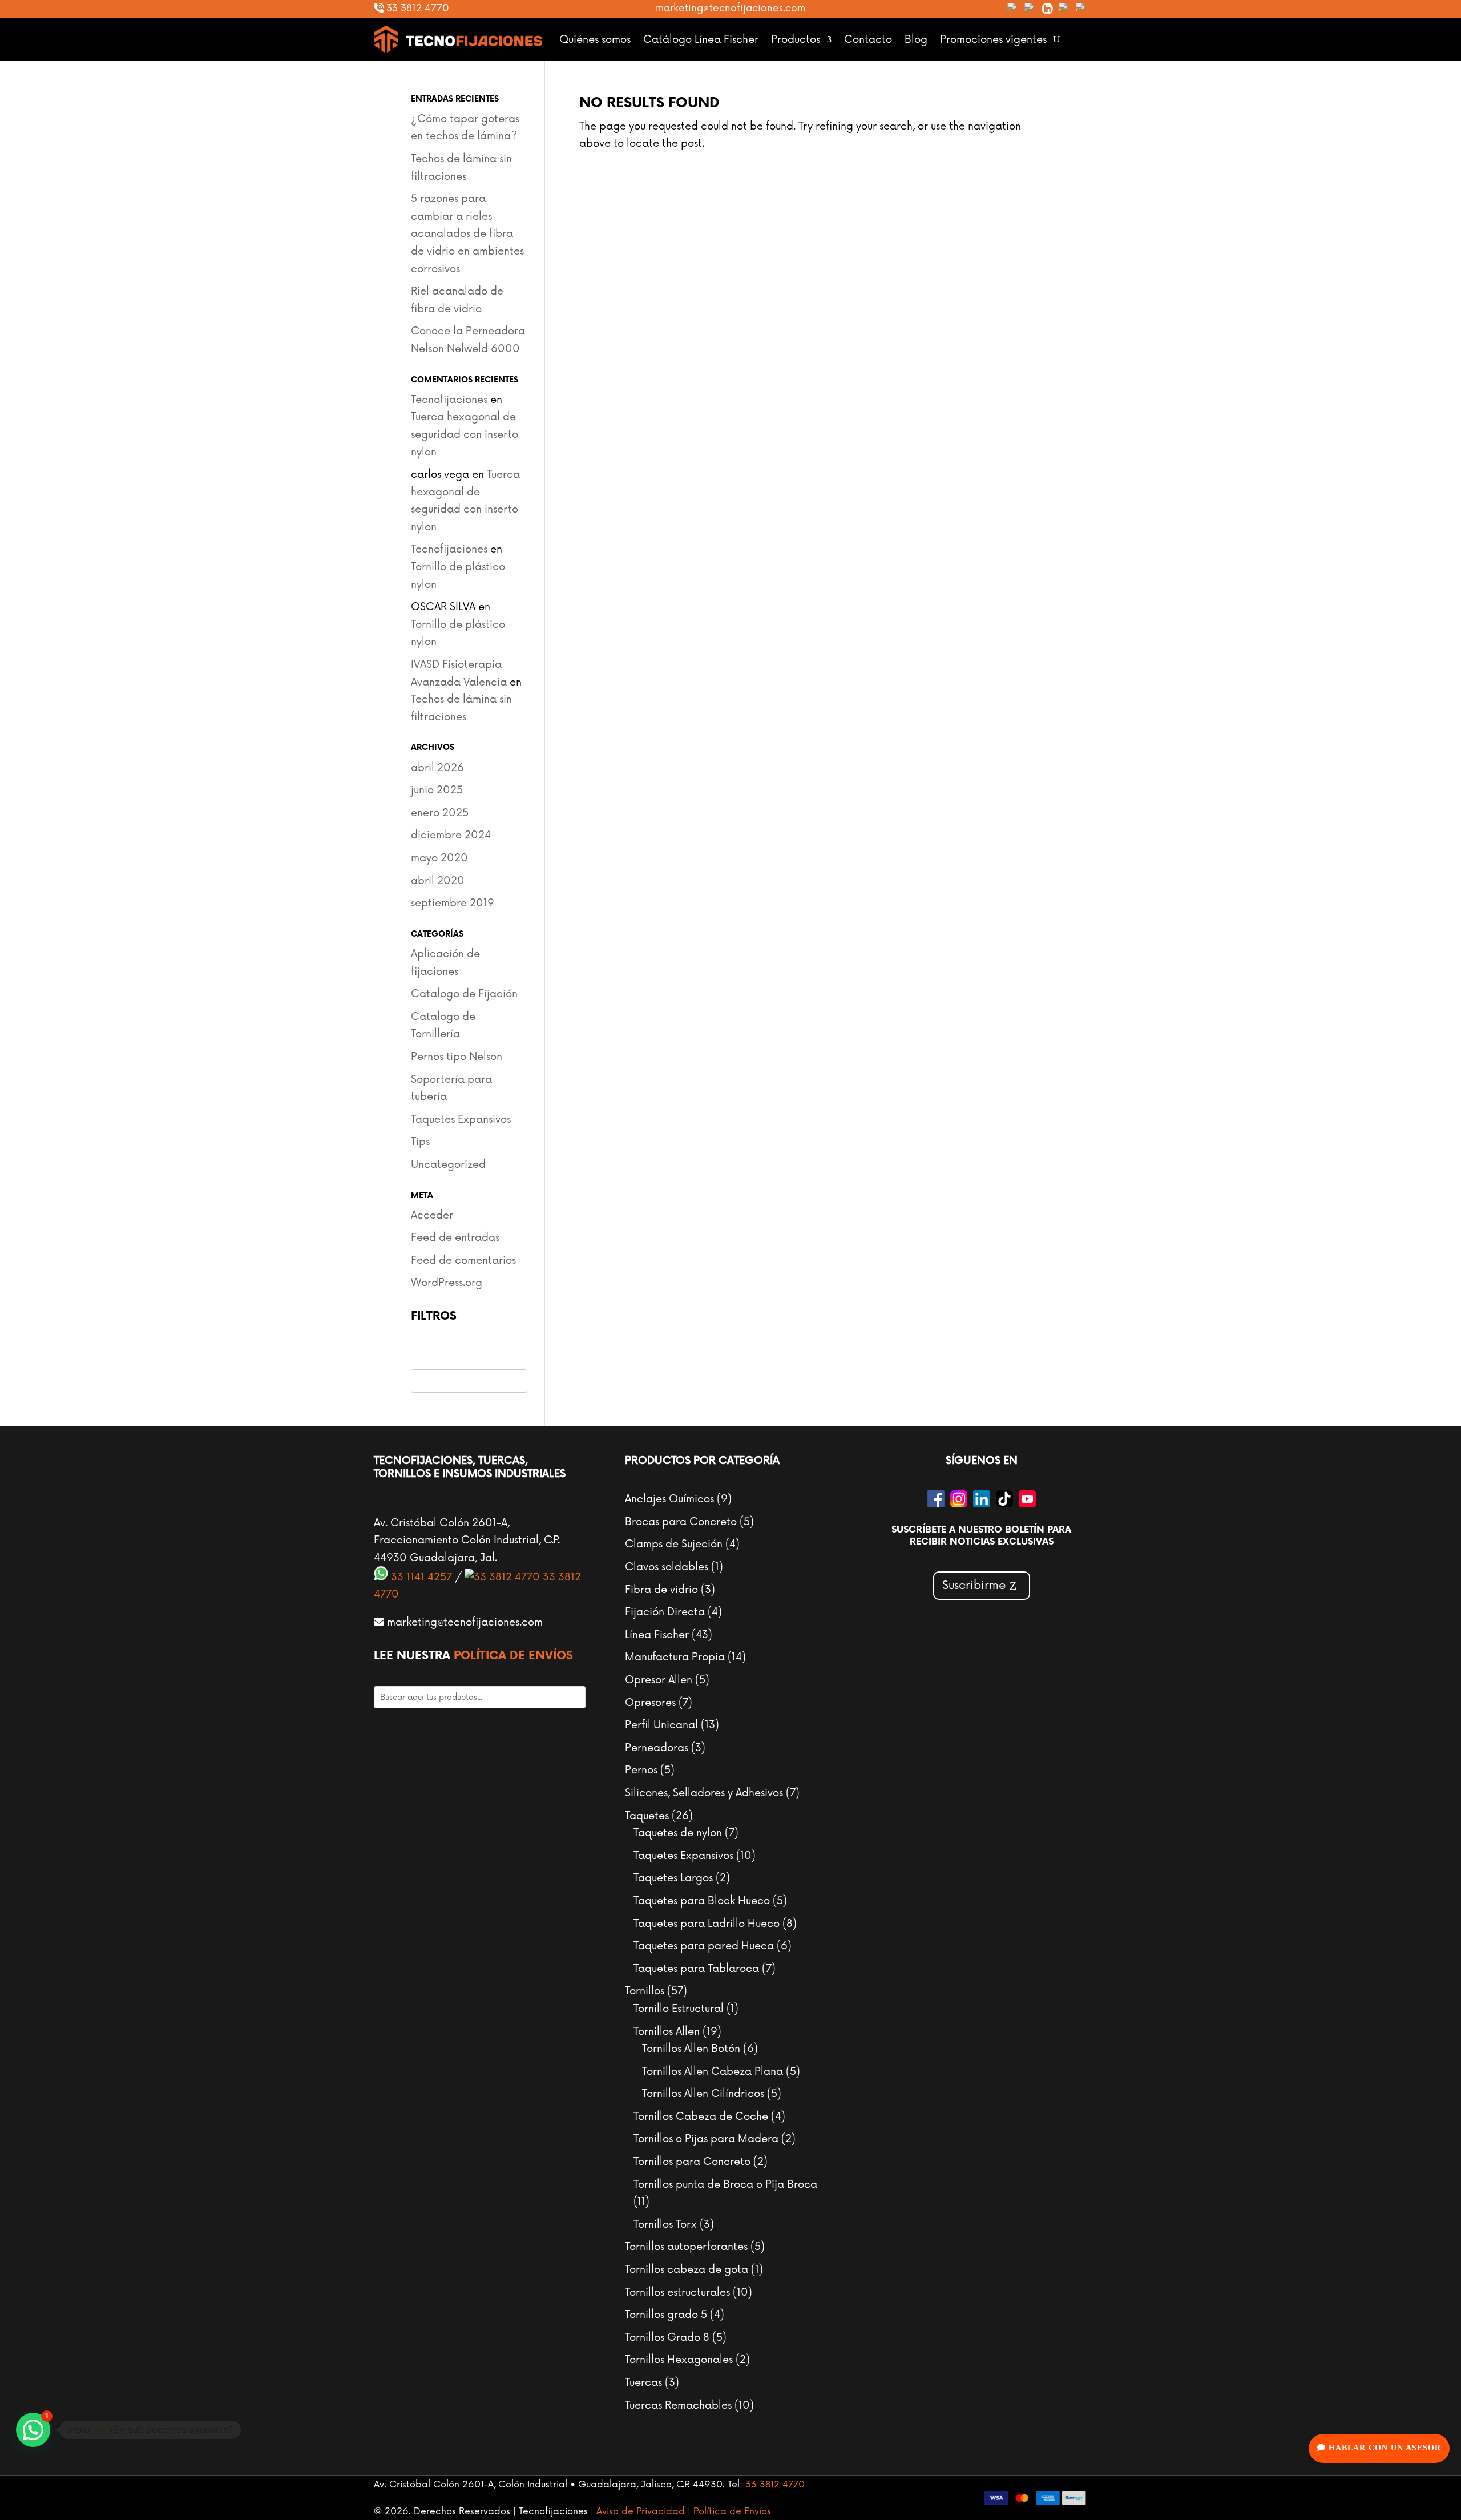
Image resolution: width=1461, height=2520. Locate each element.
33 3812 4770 (416, 8)
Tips (420, 1142)
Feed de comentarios (463, 1260)
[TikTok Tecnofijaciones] (1064, 9)
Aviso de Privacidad (641, 2511)
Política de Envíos (513, 1656)
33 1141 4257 (420, 1577)
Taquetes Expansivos (461, 1119)
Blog (916, 39)
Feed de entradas (455, 1237)
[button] (33, 2430)
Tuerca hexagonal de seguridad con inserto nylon (465, 434)
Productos (796, 39)
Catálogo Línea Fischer (701, 39)
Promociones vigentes (993, 39)
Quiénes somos (595, 39)
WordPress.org (447, 1283)
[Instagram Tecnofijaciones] (1030, 9)
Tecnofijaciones (449, 400)
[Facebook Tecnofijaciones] (1013, 9)
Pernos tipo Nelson (457, 1057)
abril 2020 (438, 881)
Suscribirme (974, 1586)
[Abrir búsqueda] (1056, 39)
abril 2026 (437, 768)
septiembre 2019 (453, 903)
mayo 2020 (439, 858)
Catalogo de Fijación (464, 994)
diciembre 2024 (451, 835)
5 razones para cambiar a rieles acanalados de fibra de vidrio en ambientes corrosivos (467, 233)
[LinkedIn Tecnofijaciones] (1047, 9)
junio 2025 (437, 790)
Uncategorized (448, 1164)
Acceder (432, 1215)
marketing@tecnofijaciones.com (730, 8)
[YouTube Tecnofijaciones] (1081, 9)
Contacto (868, 39)
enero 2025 (440, 813)
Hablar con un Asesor (1383, 2448)
